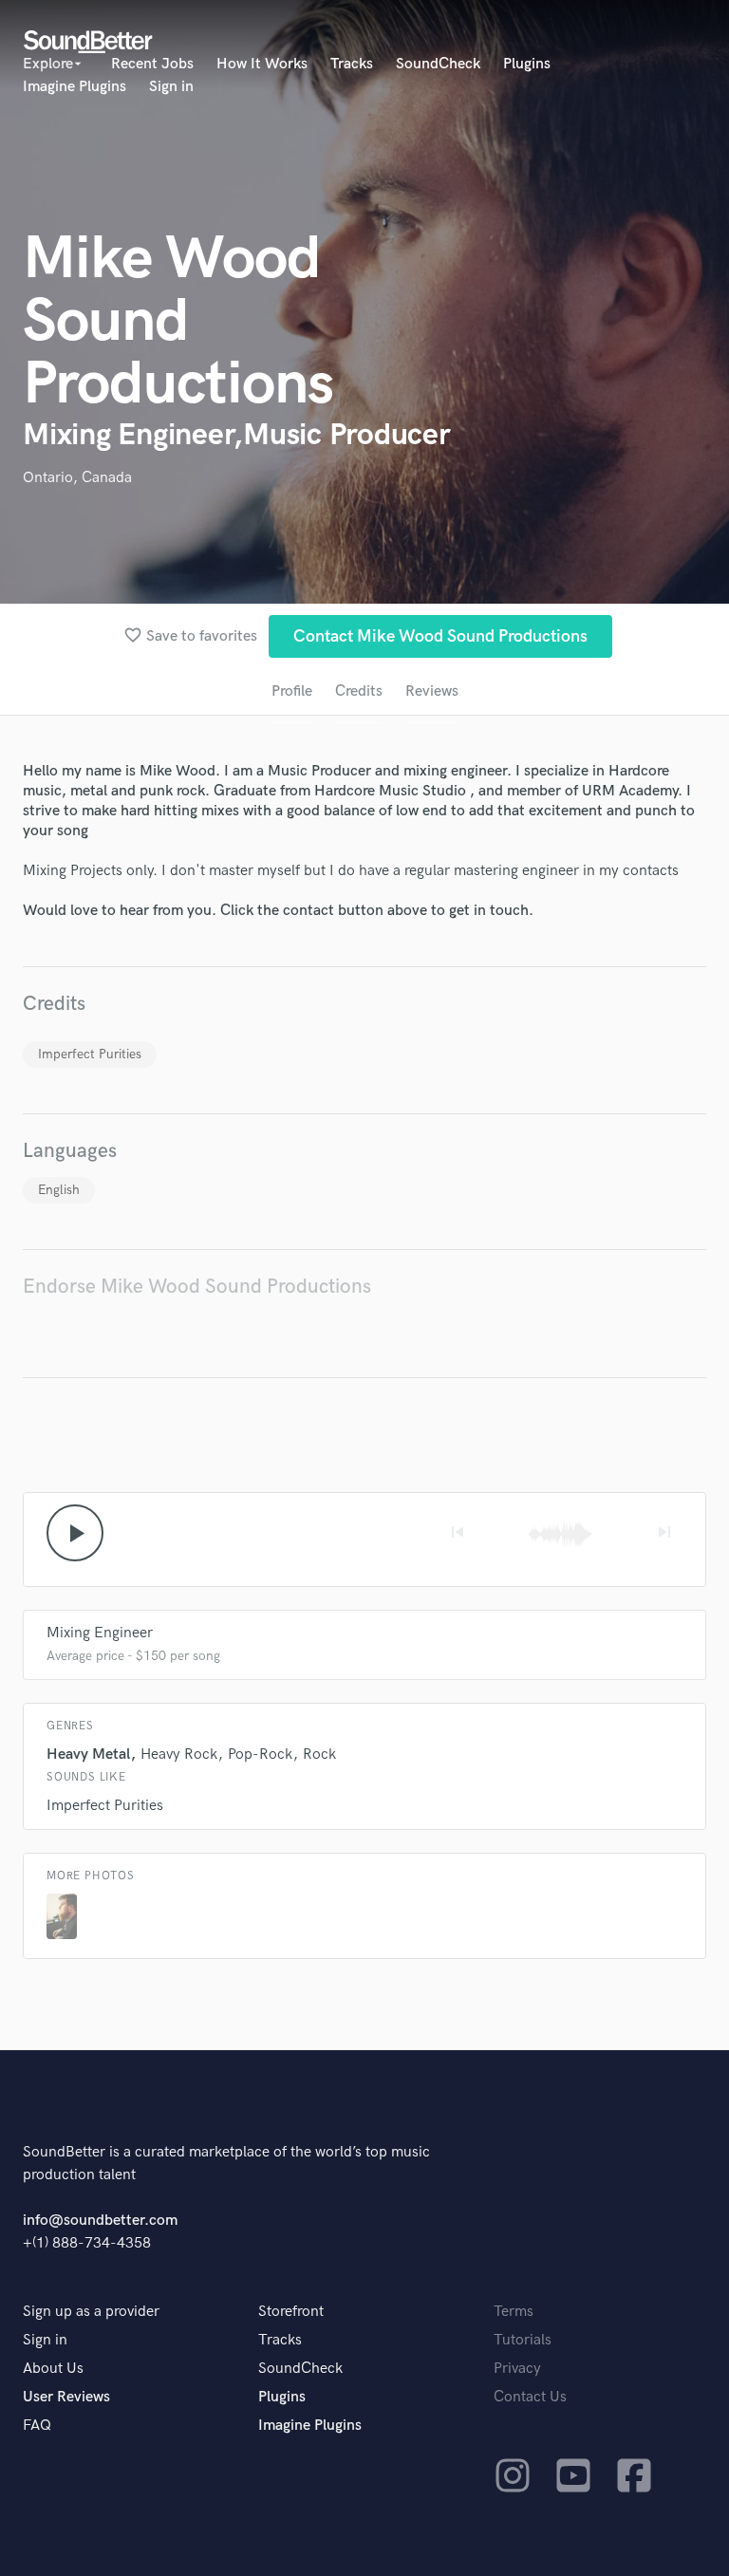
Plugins (527, 64)
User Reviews (66, 2397)
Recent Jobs (152, 64)
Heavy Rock (179, 1755)
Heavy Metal (88, 1755)
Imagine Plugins (75, 87)
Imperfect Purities (90, 1054)
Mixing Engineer (100, 1633)
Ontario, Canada (77, 478)
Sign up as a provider (91, 2312)
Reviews (432, 691)
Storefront (291, 2312)
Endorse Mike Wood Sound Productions (197, 1287)
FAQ (37, 2426)
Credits (359, 691)
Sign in (171, 87)
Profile (292, 691)
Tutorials (523, 2340)
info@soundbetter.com (100, 2221)
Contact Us (530, 2397)
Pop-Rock (260, 1755)
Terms (514, 2312)
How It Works (262, 64)
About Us (53, 2369)
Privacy (517, 2369)
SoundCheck (438, 64)
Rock (319, 1755)
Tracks (352, 64)
